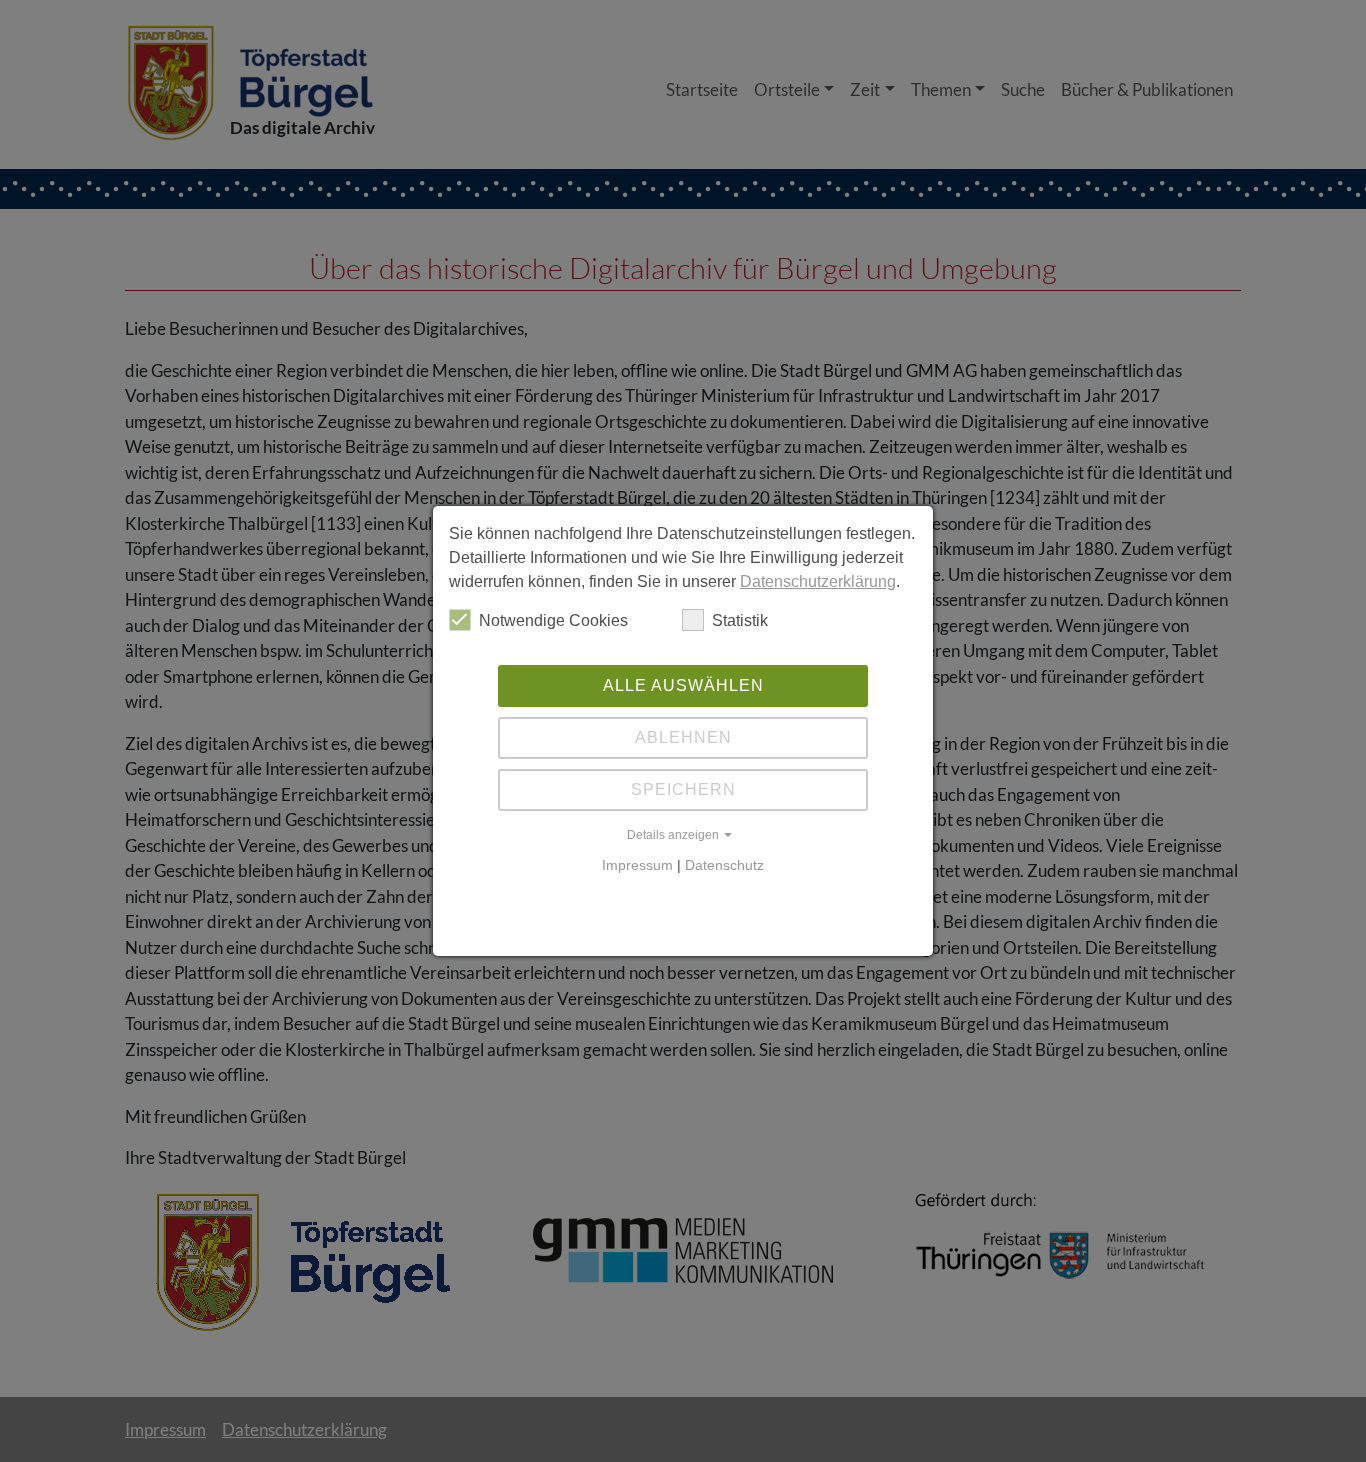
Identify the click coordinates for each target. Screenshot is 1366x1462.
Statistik (740, 620)
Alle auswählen (683, 685)
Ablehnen (683, 737)
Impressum (637, 865)
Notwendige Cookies (553, 620)
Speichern (683, 789)
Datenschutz (724, 865)
